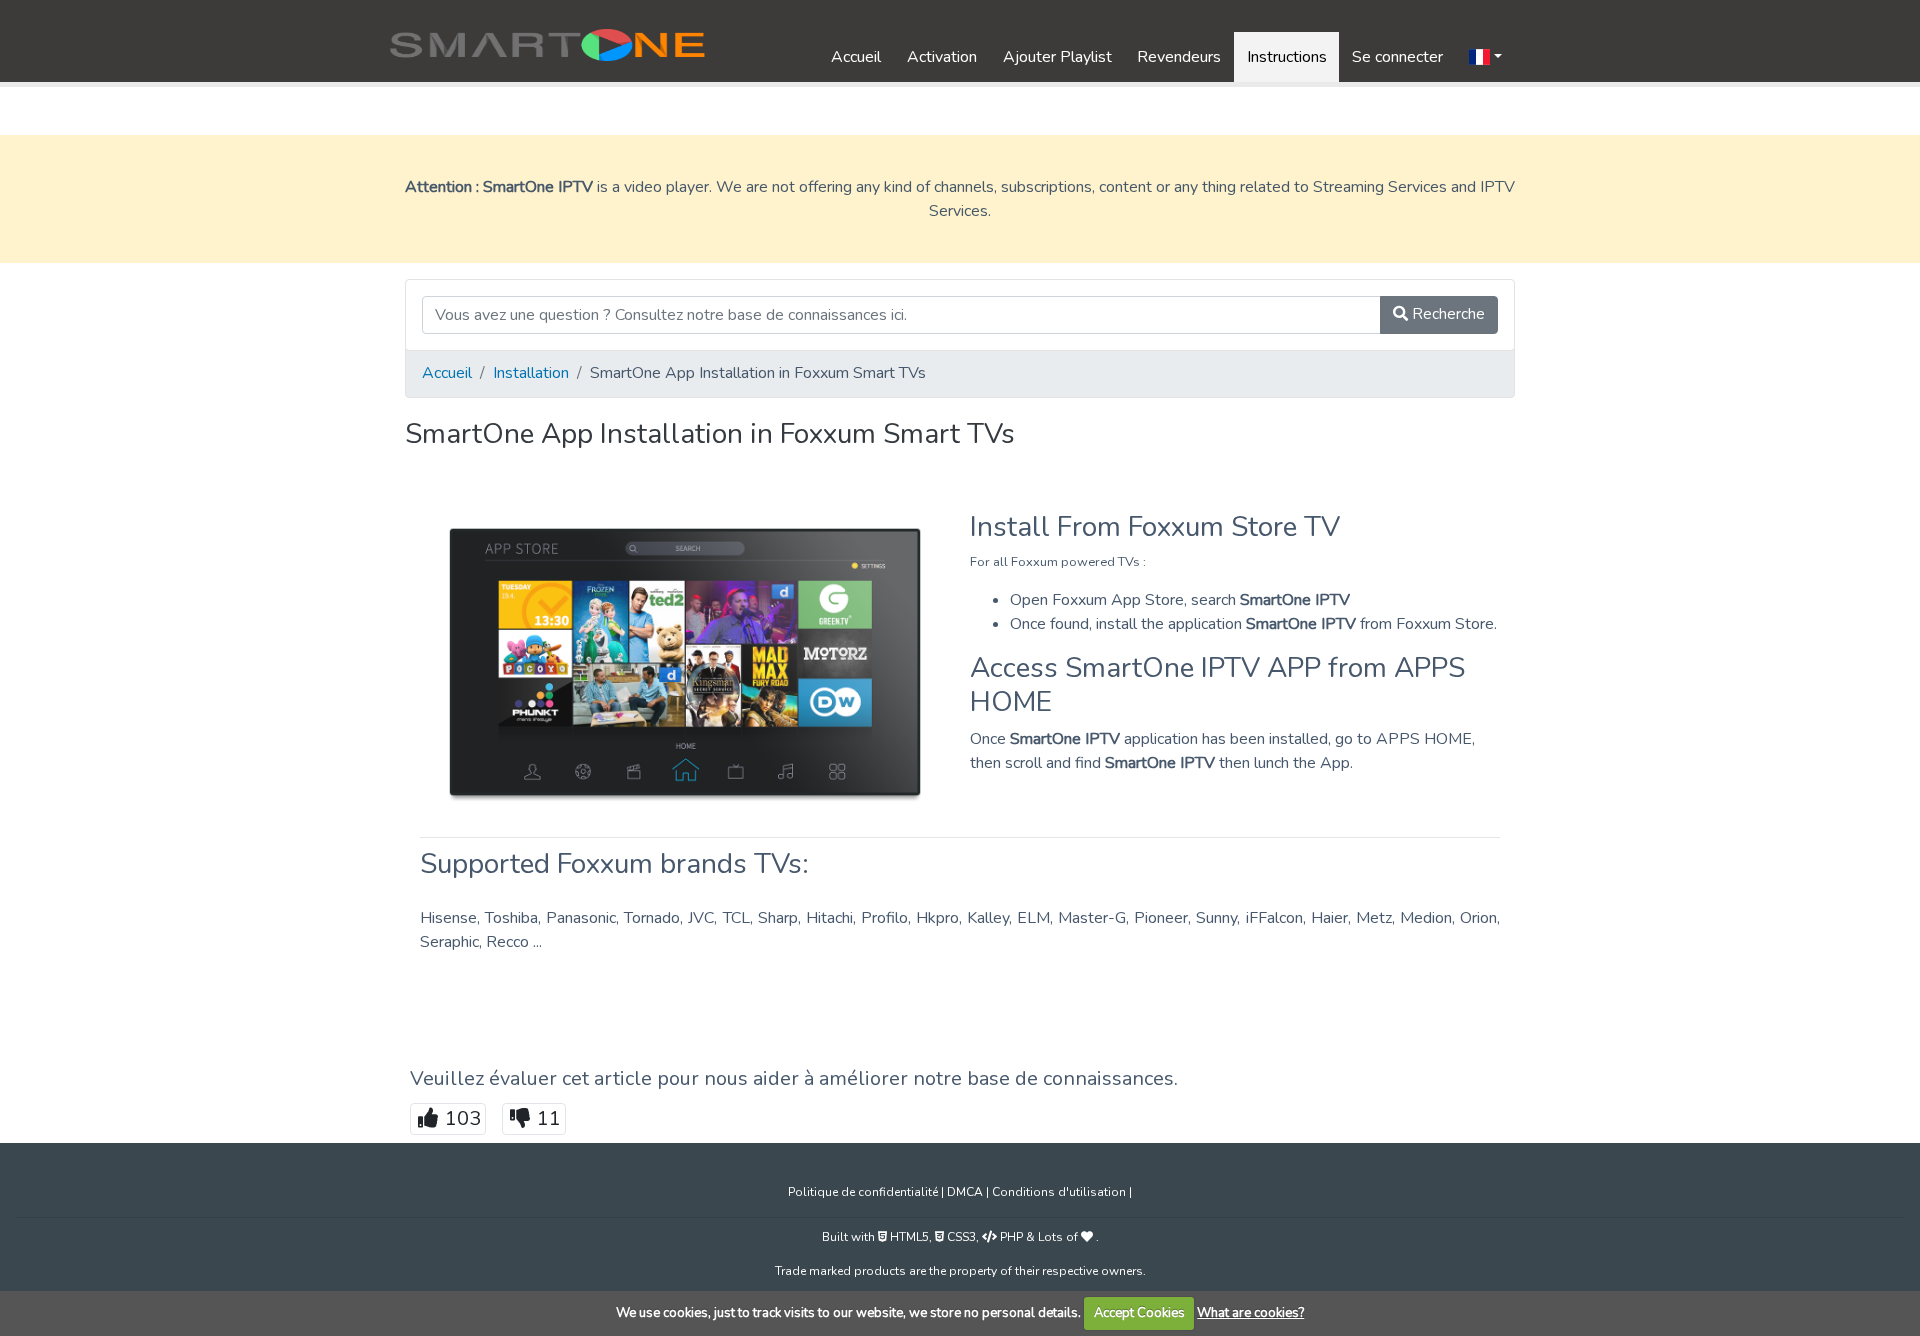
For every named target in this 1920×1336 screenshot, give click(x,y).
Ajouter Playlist (1057, 57)
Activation (942, 57)
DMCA (966, 1192)
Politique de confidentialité (864, 1192)
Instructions (1287, 57)
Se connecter (1397, 57)
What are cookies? (1250, 1313)
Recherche (1446, 314)
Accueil (856, 57)
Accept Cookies (1139, 1313)
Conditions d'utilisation (1060, 1192)
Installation (531, 373)
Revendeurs (1179, 57)
